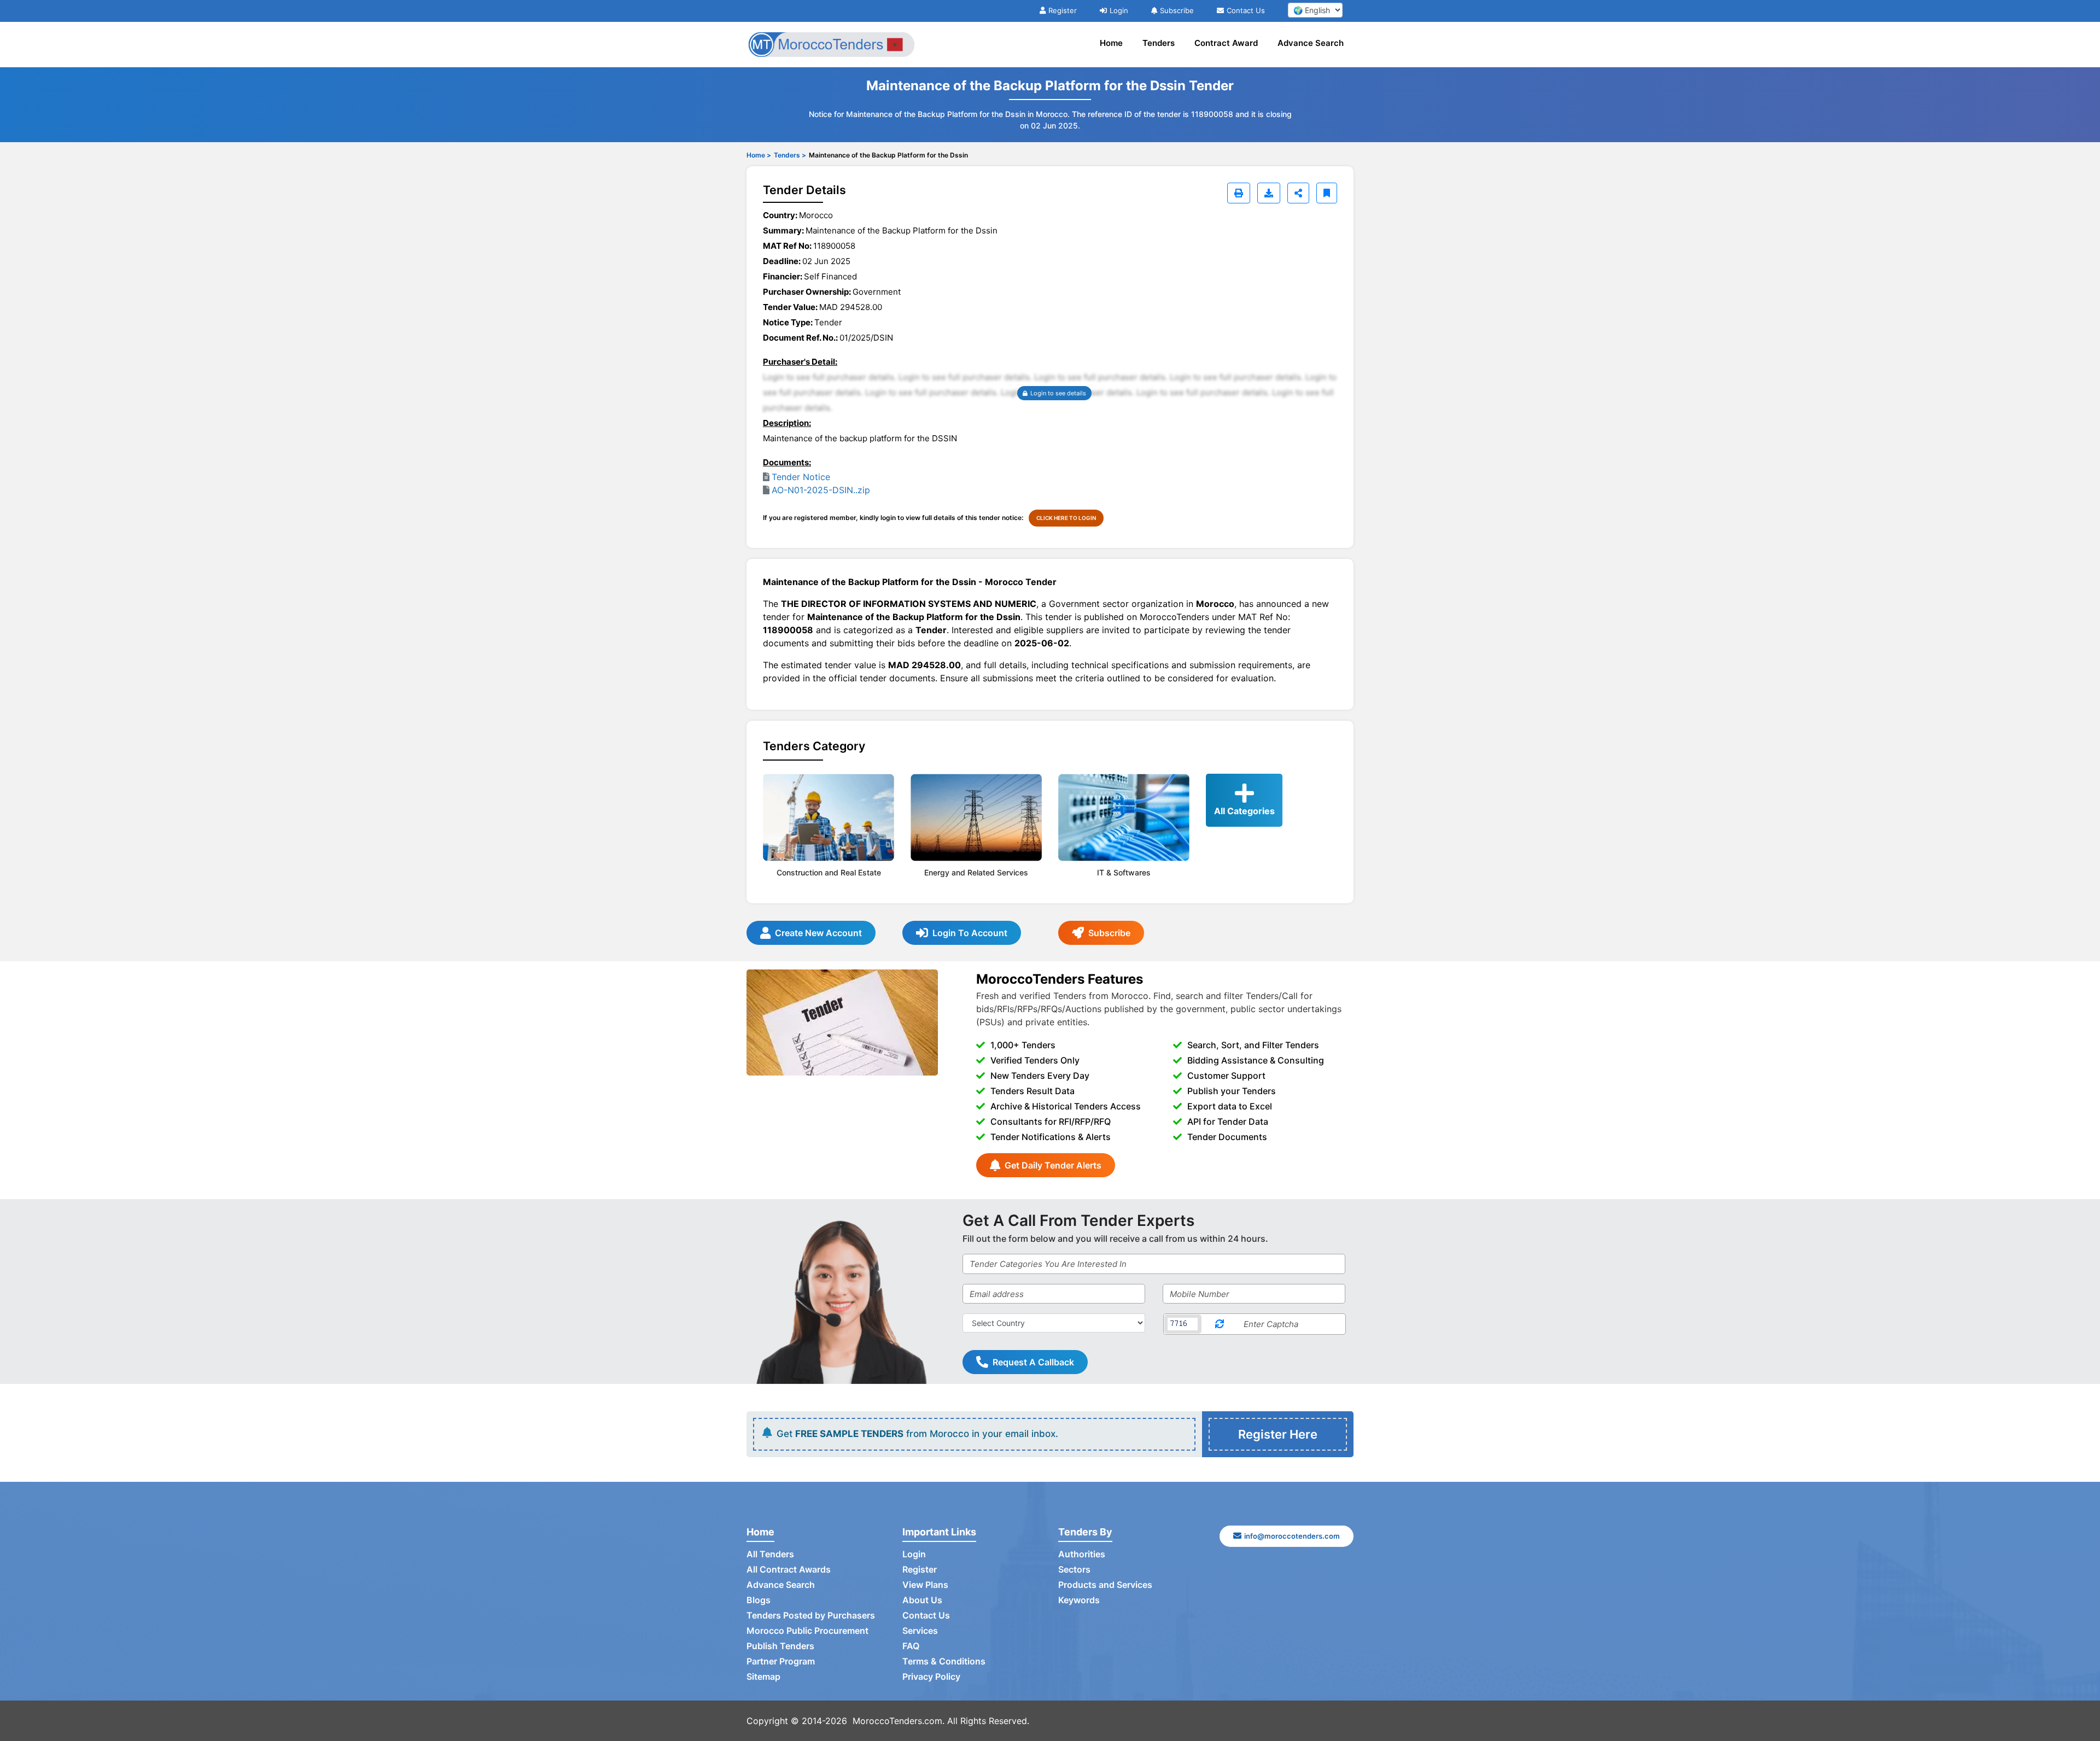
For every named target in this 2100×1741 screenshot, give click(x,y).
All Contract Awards (789, 1569)
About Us (922, 1600)
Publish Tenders (780, 1646)
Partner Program (781, 1661)
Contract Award (1226, 43)
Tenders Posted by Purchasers (811, 1615)
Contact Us (1246, 10)
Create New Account (818, 933)
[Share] (1298, 193)
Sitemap (763, 1676)
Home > (759, 155)
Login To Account (970, 933)
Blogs (759, 1600)
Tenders (1159, 43)
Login (1119, 10)
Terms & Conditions (944, 1661)
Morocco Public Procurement (807, 1631)
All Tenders (770, 1554)
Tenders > (790, 155)
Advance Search (1311, 43)
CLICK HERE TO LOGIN (1066, 518)
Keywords (1079, 1600)
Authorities (1082, 1554)
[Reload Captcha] (1220, 1324)
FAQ (911, 1646)
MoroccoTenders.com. (899, 1721)
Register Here (1278, 1434)
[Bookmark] (1327, 193)
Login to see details (1058, 393)
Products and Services (1105, 1585)
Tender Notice (801, 477)
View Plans (925, 1585)
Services (920, 1631)
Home (1111, 43)
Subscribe (1177, 10)
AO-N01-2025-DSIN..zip (821, 490)
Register (1063, 10)
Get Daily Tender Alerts (1053, 1165)
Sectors (1074, 1569)
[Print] (1239, 193)
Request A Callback (1033, 1362)
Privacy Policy (931, 1676)
